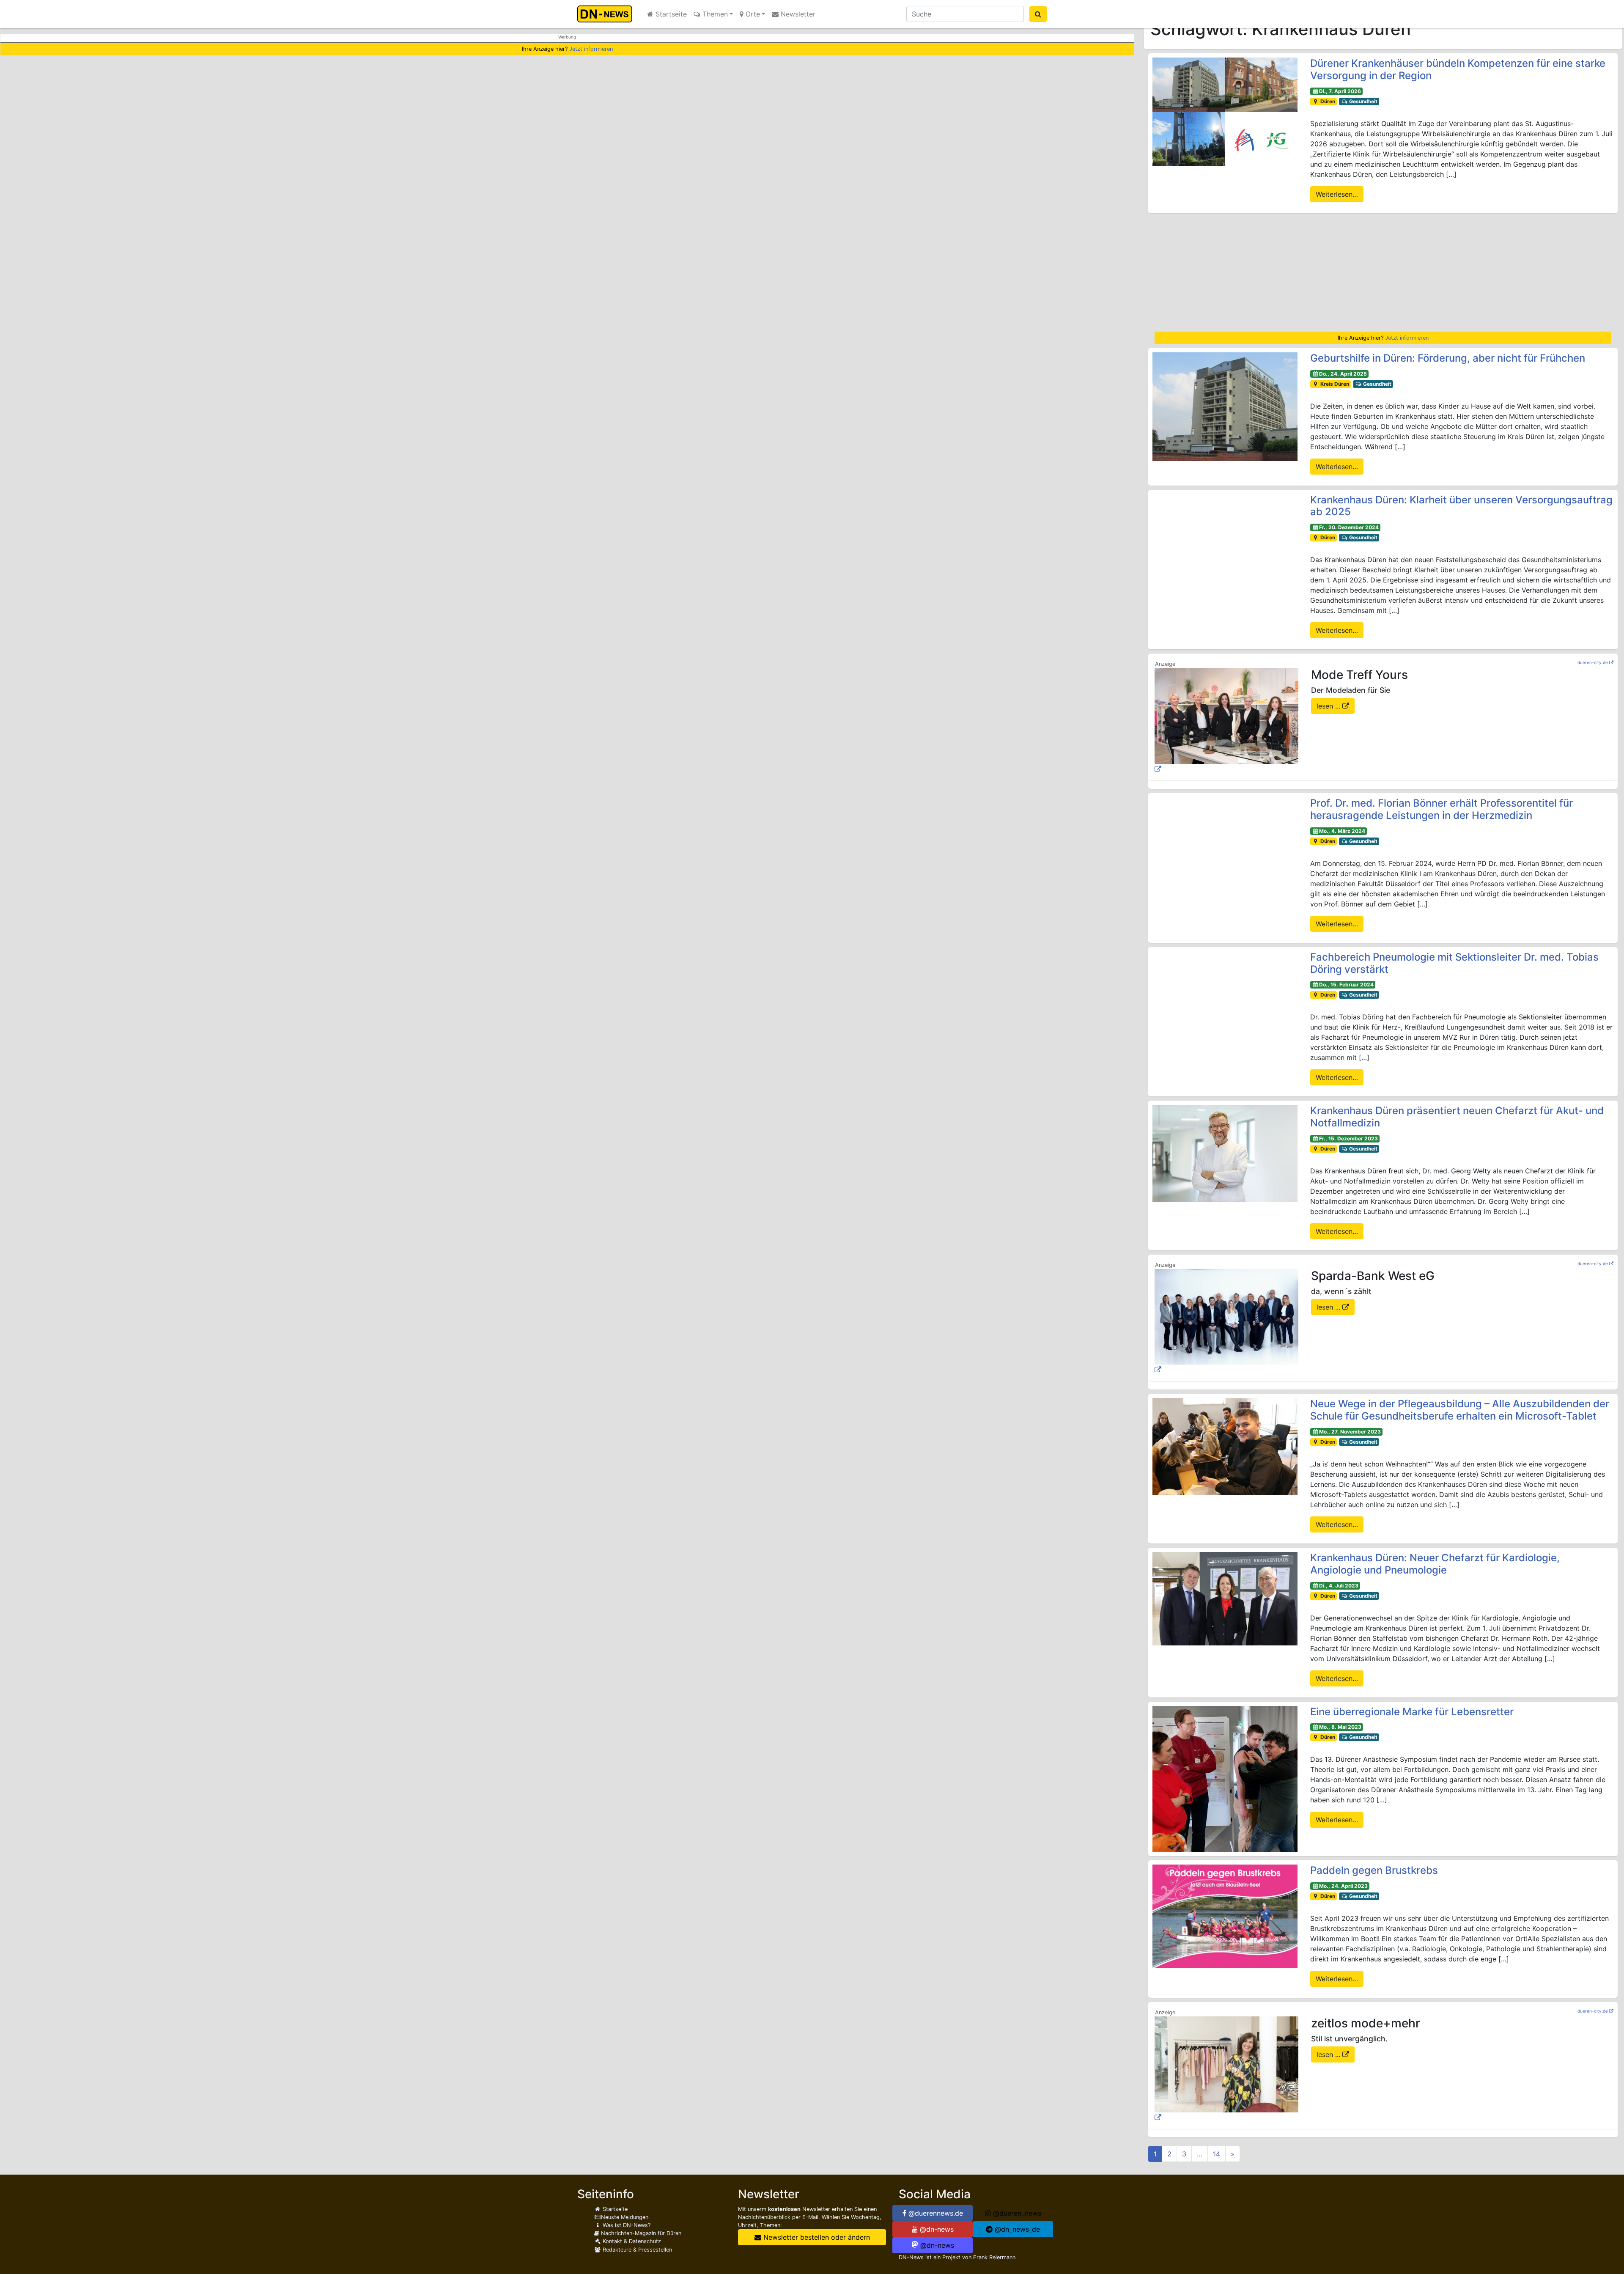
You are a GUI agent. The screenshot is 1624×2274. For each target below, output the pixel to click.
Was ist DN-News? (626, 2225)
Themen (714, 14)
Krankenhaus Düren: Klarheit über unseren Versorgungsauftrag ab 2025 (1461, 506)
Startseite (670, 14)
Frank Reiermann (994, 2257)
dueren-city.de (1593, 662)
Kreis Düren (1334, 384)
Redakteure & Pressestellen (636, 2250)
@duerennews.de (935, 2213)
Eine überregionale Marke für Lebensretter (1413, 1712)
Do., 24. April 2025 (1343, 374)
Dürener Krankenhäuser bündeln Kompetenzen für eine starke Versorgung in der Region (1458, 69)
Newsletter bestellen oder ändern (816, 2237)
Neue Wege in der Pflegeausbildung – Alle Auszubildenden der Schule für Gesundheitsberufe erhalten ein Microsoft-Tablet (1460, 1410)
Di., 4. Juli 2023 (1339, 1586)
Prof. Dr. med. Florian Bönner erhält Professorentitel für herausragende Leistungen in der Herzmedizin (1442, 809)
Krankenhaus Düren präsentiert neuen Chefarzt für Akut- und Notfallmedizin (1457, 1117)
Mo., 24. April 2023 (1343, 1886)
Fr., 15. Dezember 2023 (1348, 1138)
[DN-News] (607, 14)
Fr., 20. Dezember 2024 (1349, 527)
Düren (1327, 101)
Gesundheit (1363, 101)
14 (1217, 2154)
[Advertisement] (1383, 272)
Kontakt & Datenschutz (631, 2241)
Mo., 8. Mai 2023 (1340, 1727)
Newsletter (797, 14)
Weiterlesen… (1337, 194)
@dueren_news (1016, 2213)
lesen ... (1329, 706)
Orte (752, 14)
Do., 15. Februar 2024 (1346, 985)
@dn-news (936, 2229)
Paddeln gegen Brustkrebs (1374, 1870)
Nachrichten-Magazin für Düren (640, 2233)
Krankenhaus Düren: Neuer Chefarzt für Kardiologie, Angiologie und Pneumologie (1435, 1564)
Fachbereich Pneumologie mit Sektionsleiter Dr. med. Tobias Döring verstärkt (1454, 963)
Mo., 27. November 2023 (1350, 1432)
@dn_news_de (1016, 2229)
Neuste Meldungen (625, 2217)
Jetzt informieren (591, 49)
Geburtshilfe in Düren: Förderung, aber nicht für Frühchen (1448, 358)
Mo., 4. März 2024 (1342, 831)
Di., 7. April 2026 (1340, 91)
